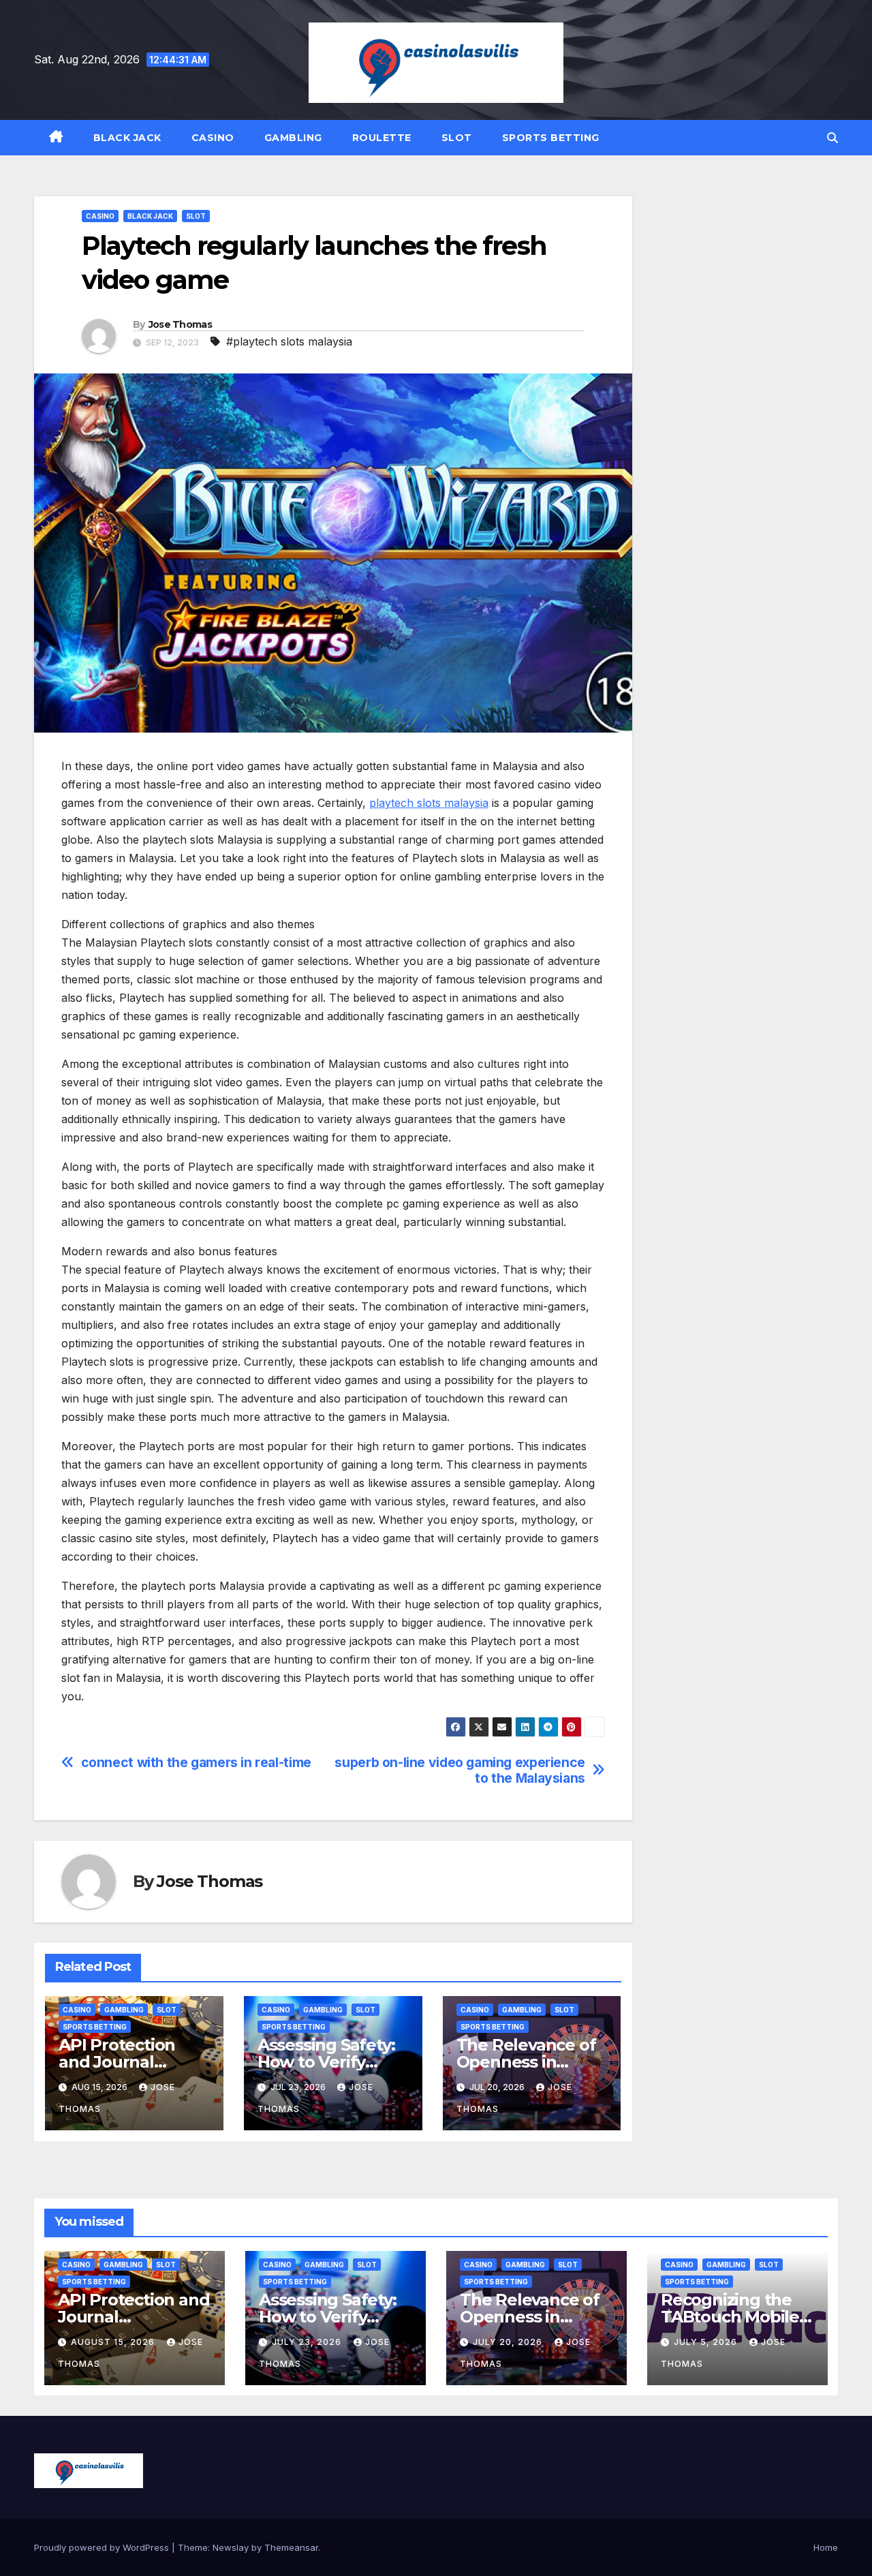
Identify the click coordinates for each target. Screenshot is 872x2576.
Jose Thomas (180, 324)
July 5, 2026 (707, 2342)
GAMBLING (293, 138)
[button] (832, 138)
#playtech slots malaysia (289, 341)
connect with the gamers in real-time (196, 1763)
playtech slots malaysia (429, 803)
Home (826, 2547)
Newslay (231, 2547)
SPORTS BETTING (551, 138)
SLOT (457, 138)
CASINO (213, 138)
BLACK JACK (127, 138)
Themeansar (291, 2547)
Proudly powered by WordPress (103, 2547)
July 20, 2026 (509, 2342)
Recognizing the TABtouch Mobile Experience (730, 2317)
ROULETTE (382, 138)
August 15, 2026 (114, 2342)
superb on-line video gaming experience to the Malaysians (460, 1770)
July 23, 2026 (308, 2342)
